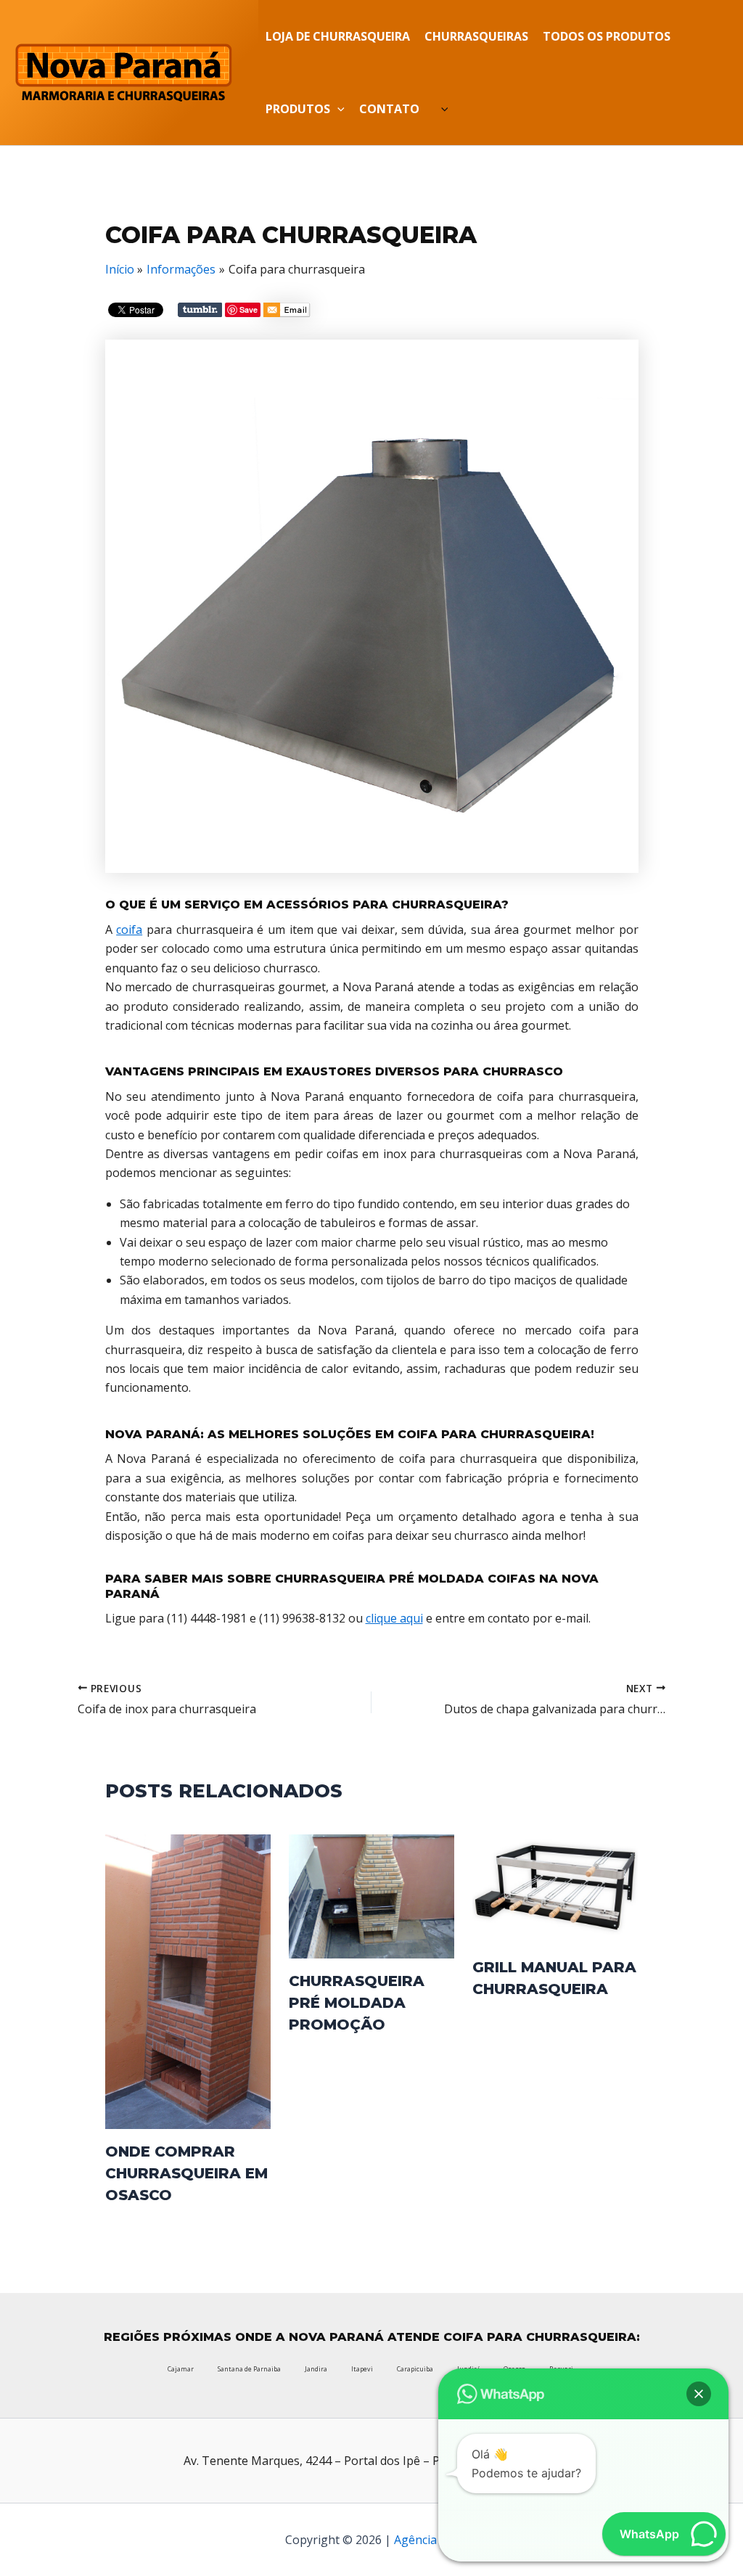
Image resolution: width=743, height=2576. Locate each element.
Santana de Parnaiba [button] (249, 2369)
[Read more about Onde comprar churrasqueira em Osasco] (188, 1980)
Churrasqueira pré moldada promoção (357, 2003)
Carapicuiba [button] (415, 2369)
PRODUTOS (298, 109)
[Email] (287, 312)
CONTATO (389, 109)
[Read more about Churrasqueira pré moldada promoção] (371, 1895)
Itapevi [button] (362, 2369)
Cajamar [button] (181, 2369)
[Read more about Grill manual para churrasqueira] (555, 1888)
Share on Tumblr (200, 310)
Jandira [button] (316, 2369)
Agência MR (426, 2540)
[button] (337, 109)
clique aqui (394, 1618)
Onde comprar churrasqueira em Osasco (186, 2173)
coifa (129, 930)
